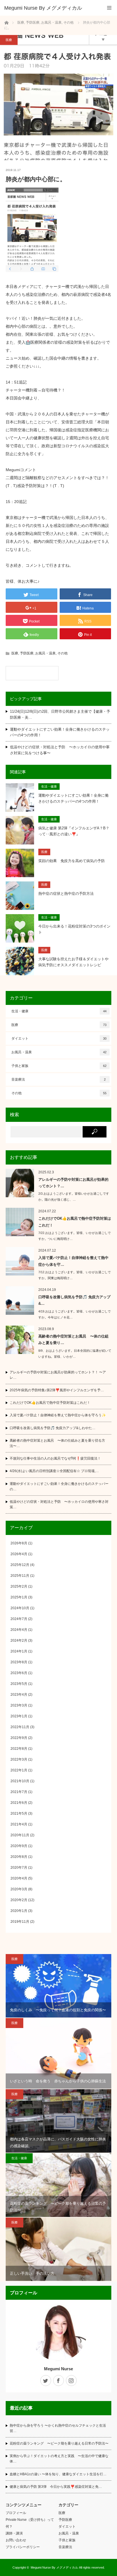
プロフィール (16, 2513)
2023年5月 (19, 1684)
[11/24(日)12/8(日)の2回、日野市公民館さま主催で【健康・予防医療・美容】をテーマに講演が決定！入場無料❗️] (32, 673)
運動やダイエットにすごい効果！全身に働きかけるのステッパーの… (59, 1486)
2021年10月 (20, 1781)
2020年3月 (19, 1889)
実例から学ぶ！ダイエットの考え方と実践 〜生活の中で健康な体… (59, 2459)
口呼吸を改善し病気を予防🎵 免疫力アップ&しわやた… (53, 1428)
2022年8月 (19, 1749)
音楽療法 (58, 1079)
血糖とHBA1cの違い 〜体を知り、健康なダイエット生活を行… (58, 2474)
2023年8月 (19, 1662)
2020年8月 (19, 1857)
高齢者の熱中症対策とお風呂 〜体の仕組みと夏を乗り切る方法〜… (57, 1443)
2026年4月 (19, 1554)
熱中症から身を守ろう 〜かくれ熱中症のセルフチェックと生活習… (58, 2428)
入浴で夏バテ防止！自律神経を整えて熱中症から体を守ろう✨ (58, 1415)
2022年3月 (19, 1759)
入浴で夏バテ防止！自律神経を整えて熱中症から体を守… (73, 1261)
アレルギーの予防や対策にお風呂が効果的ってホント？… (73, 1183)
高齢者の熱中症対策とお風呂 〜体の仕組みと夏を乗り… (73, 1339)
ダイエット (59, 1038)
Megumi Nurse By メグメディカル (54, 2567)
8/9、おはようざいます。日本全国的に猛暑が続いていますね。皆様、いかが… (75, 1354)
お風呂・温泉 (45, 653)
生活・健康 (49, 786)
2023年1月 (19, 1716)
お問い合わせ (16, 2540)
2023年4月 (19, 1695)
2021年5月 (19, 1813)
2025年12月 (20, 1565)
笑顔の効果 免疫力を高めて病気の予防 (72, 861)
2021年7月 (19, 1792)
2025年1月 (19, 1597)
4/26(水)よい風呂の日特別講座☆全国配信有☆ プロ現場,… (54, 1471)
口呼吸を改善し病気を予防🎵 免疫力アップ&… (74, 1300)
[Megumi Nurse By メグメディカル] (50, 8)
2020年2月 (19, 1900)
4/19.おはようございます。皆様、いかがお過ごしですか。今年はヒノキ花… (75, 1314)
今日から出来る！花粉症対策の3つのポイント (74, 929)
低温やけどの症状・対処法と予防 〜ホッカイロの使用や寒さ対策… (59, 1504)
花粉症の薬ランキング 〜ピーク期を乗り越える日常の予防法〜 (59, 2443)
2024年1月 (19, 1651)
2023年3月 (19, 1705)
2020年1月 (19, 1911)
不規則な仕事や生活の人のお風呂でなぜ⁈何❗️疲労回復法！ (55, 1458)
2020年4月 (19, 1878)
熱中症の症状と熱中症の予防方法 (66, 894)
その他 (62, 653)
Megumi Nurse (58, 2369)
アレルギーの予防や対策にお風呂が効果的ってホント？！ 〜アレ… (58, 1375)
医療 (9, 40)
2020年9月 (19, 1846)
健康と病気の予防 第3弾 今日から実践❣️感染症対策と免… (56, 2487)
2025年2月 (19, 1586)
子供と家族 (59, 1066)
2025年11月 (20, 1576)
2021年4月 (19, 1824)
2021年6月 (19, 1803)
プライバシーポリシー (23, 2547)
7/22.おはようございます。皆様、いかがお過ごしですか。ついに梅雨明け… (75, 1236)
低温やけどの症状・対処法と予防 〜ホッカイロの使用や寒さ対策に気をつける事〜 (60, 750)
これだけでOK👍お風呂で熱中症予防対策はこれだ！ (75, 1222)
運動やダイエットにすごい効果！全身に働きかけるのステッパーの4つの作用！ (60, 732)
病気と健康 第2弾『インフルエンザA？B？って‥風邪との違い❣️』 (74, 831)
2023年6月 (19, 1673)
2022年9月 (19, 1738)
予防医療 (27, 653)
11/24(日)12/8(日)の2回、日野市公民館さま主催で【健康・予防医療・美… (60, 714)
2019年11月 (20, 1922)
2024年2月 (19, 1641)
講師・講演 (14, 2533)
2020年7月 (19, 1868)
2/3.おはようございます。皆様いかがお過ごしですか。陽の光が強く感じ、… (74, 1197)
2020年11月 (20, 1835)
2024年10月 (20, 1608)
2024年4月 (19, 1630)
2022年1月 (19, 1770)
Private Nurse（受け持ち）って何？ (30, 2523)
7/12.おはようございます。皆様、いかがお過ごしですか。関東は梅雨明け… (75, 1275)
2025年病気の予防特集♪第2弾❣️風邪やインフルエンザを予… (57, 1390)
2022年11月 (20, 1727)
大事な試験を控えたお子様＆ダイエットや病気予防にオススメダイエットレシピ (73, 962)
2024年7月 (19, 1619)
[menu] (109, 8)
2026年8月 (19, 1543)
